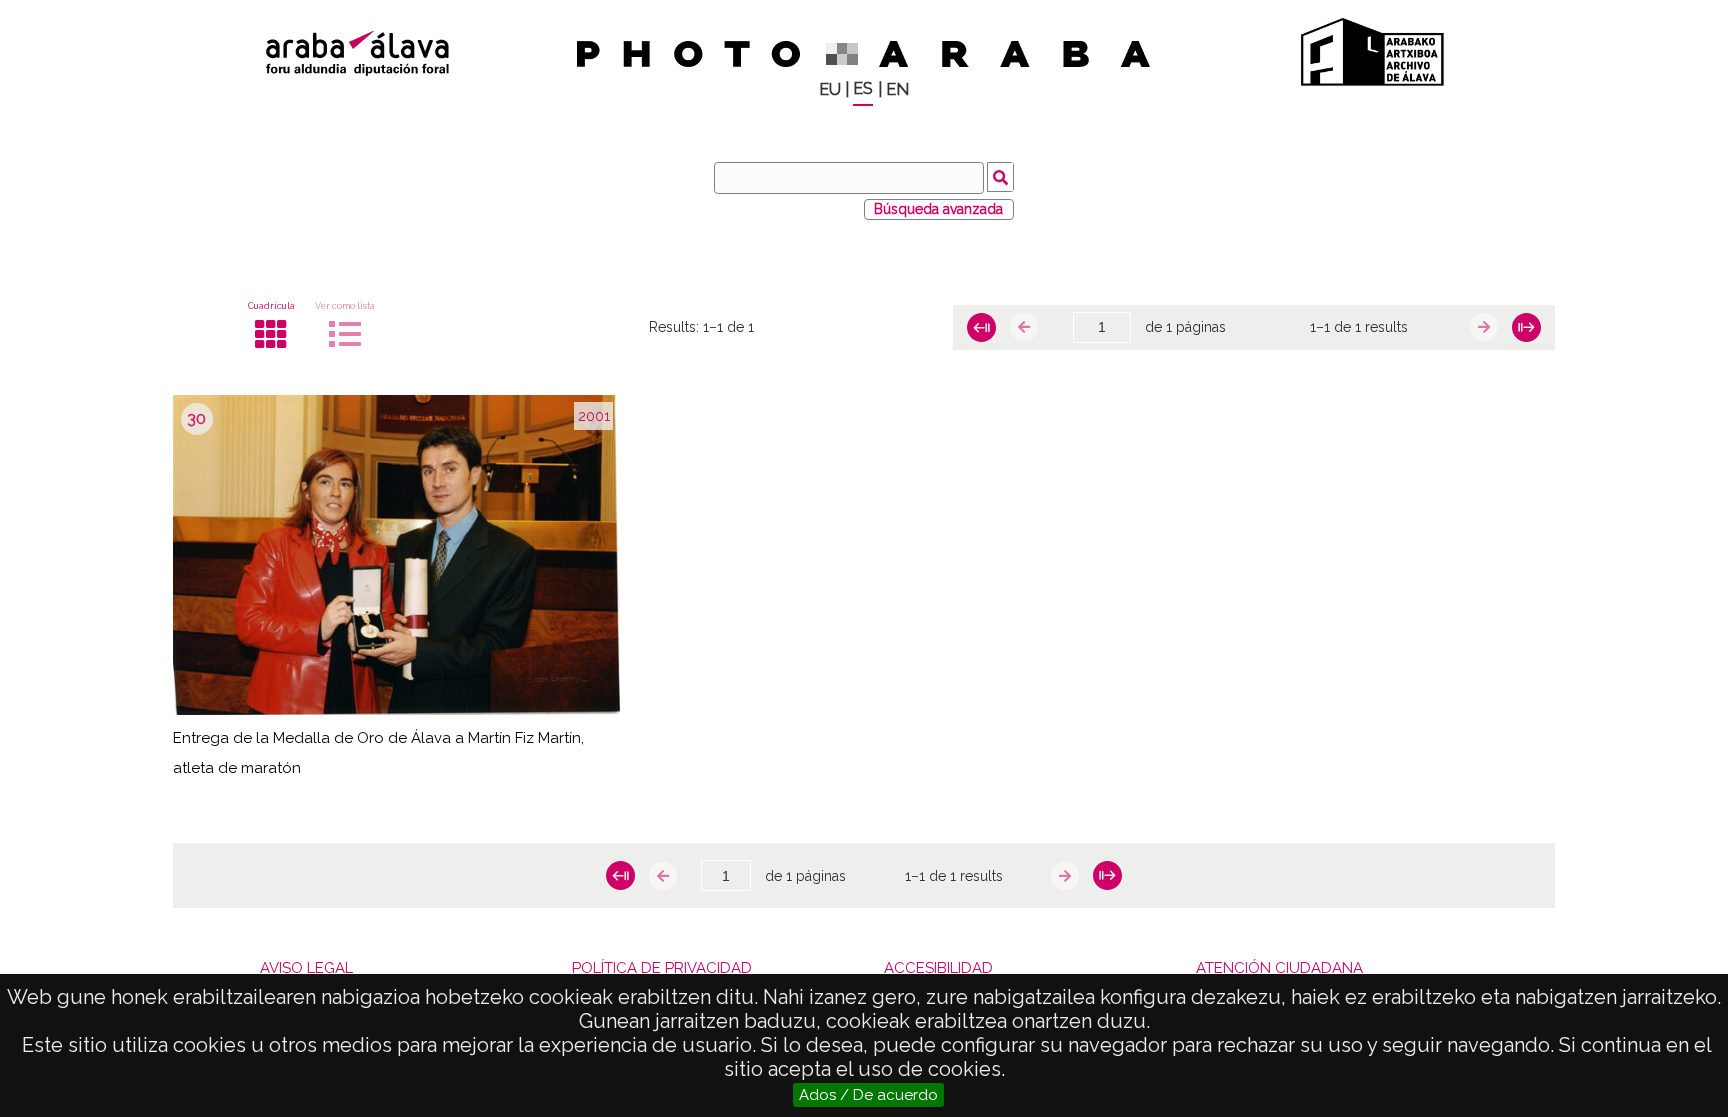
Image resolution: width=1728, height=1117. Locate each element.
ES (863, 88)
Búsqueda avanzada (938, 209)
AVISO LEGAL (306, 968)
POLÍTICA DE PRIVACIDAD (662, 968)
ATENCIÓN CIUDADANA (1279, 968)
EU (830, 89)
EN (897, 89)
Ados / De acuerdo (868, 1095)
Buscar (1000, 177)
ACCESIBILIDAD (938, 968)
